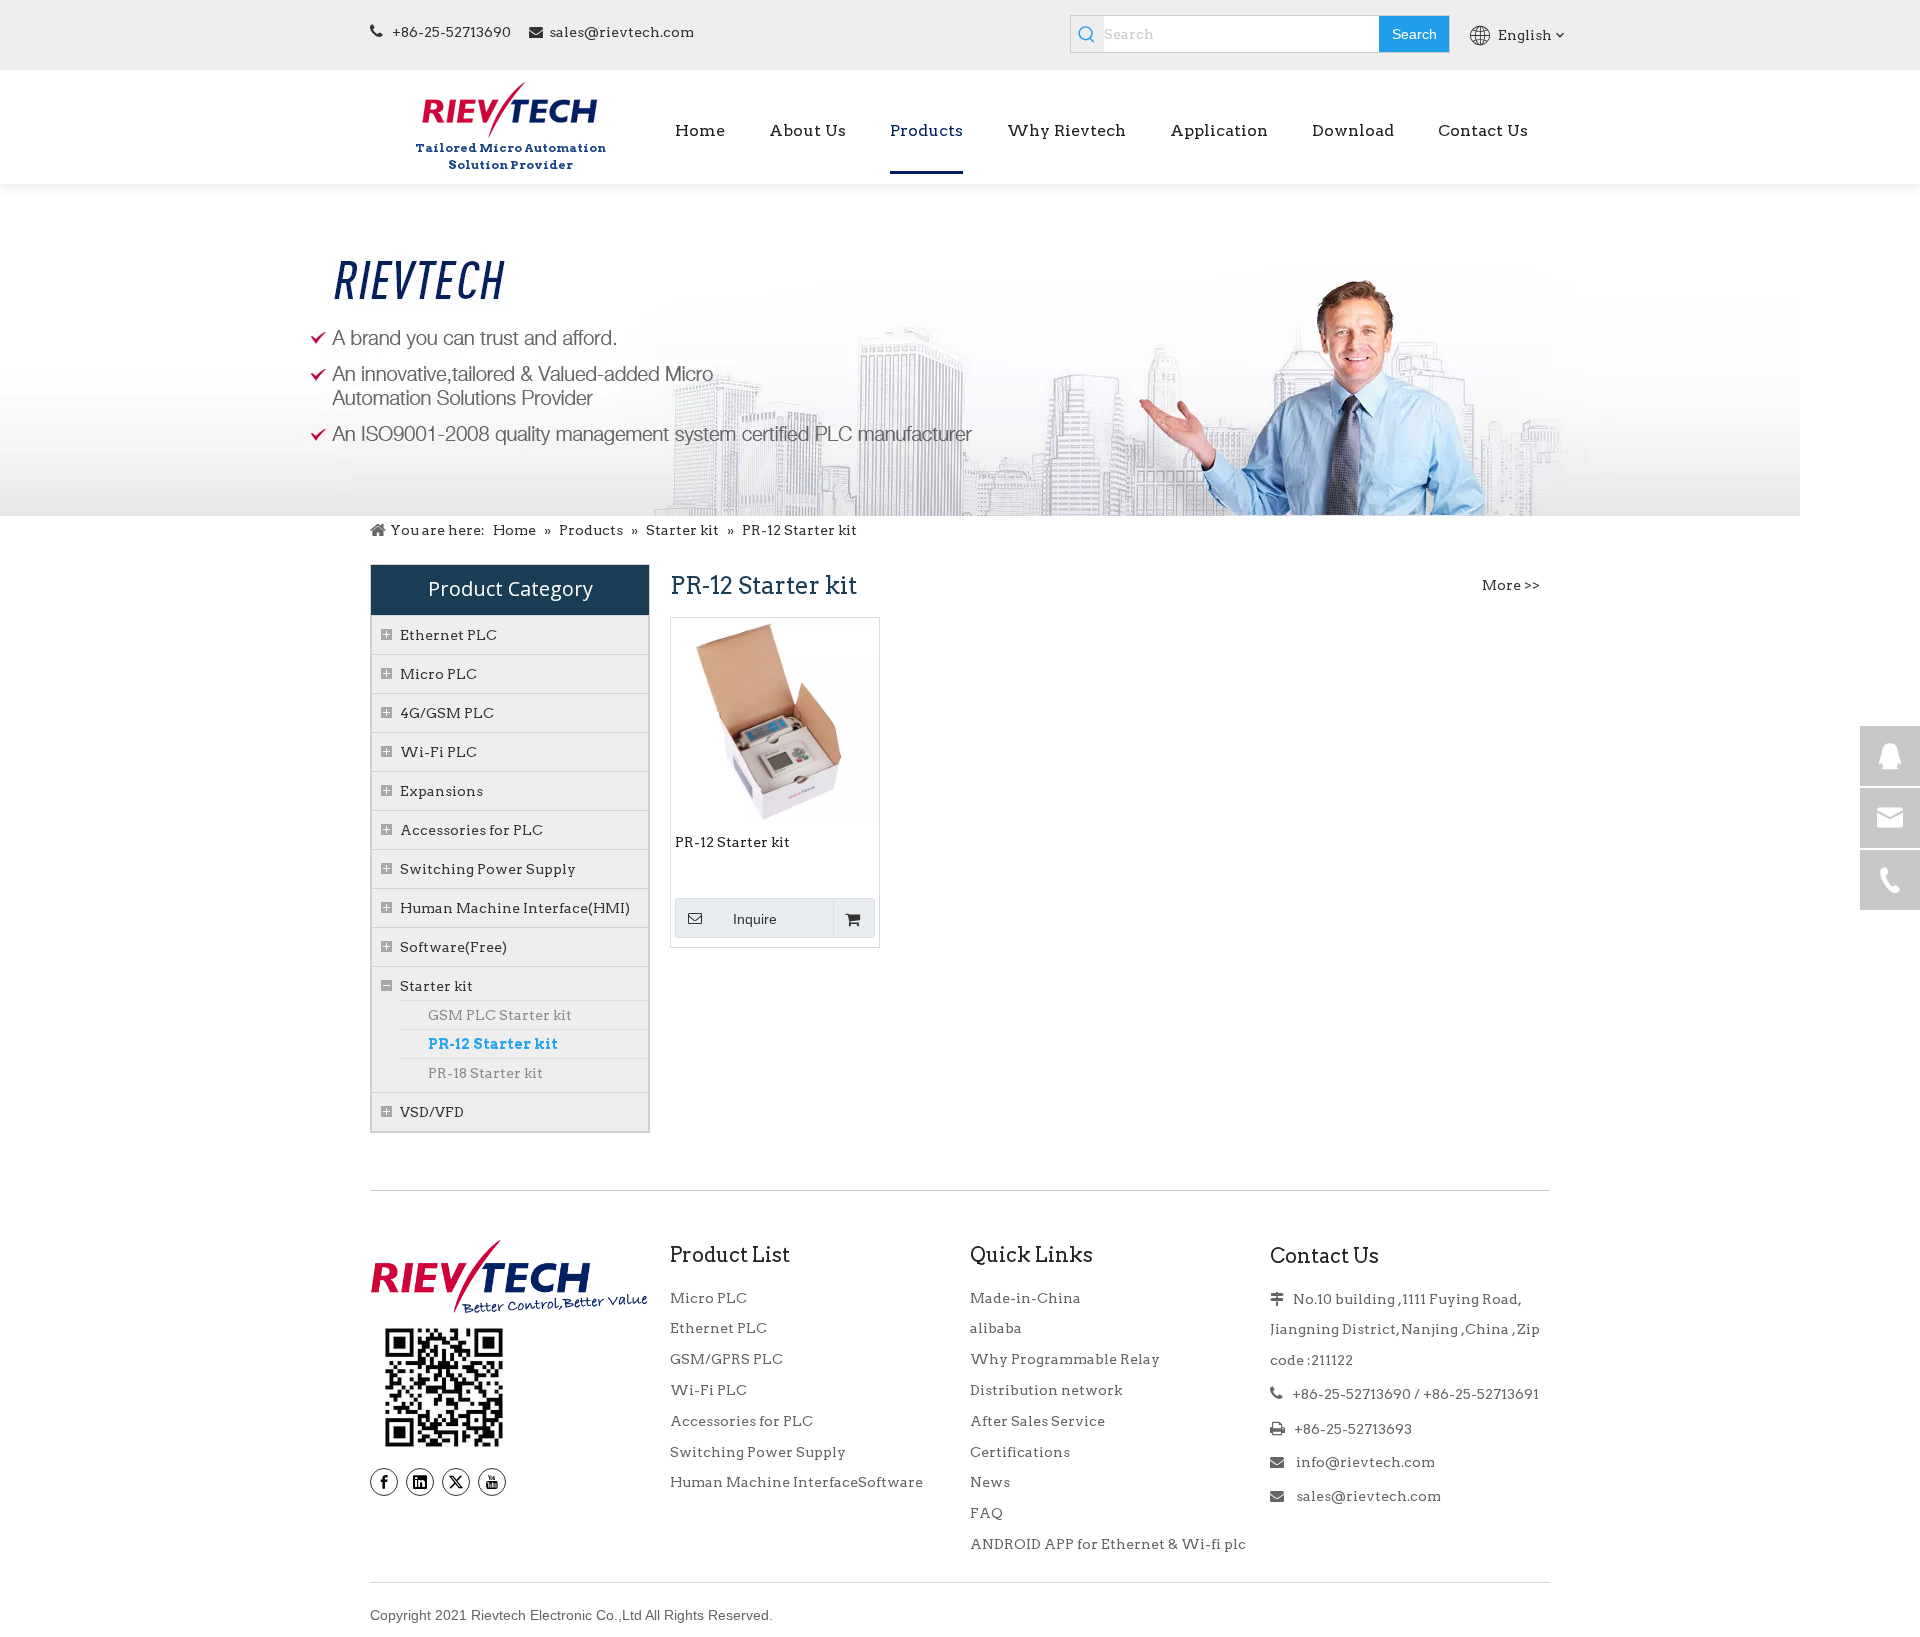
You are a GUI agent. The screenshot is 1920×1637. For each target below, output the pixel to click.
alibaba (996, 1328)
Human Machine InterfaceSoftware (796, 1482)
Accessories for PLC (471, 830)
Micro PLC (438, 674)
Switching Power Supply (488, 869)
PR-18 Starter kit (485, 1073)
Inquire (755, 919)
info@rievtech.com (1364, 1462)
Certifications (1020, 1452)
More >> (1511, 585)
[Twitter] (456, 1482)
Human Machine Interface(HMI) (515, 908)
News (990, 1482)
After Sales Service (1037, 1421)
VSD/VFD (432, 1112)
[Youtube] (492, 1482)
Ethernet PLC (448, 635)
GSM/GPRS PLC (726, 1359)
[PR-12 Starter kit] (775, 721)
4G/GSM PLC (447, 713)
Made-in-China (1025, 1298)
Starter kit (436, 986)
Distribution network (1046, 1390)
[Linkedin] (420, 1482)
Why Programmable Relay (1065, 1359)
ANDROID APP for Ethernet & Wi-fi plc (1108, 1544)
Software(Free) (453, 947)
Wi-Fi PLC (438, 752)
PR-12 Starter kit (493, 1044)
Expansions (441, 791)
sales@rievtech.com (621, 32)
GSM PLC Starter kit (500, 1015)
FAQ (986, 1513)
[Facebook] (384, 1482)
